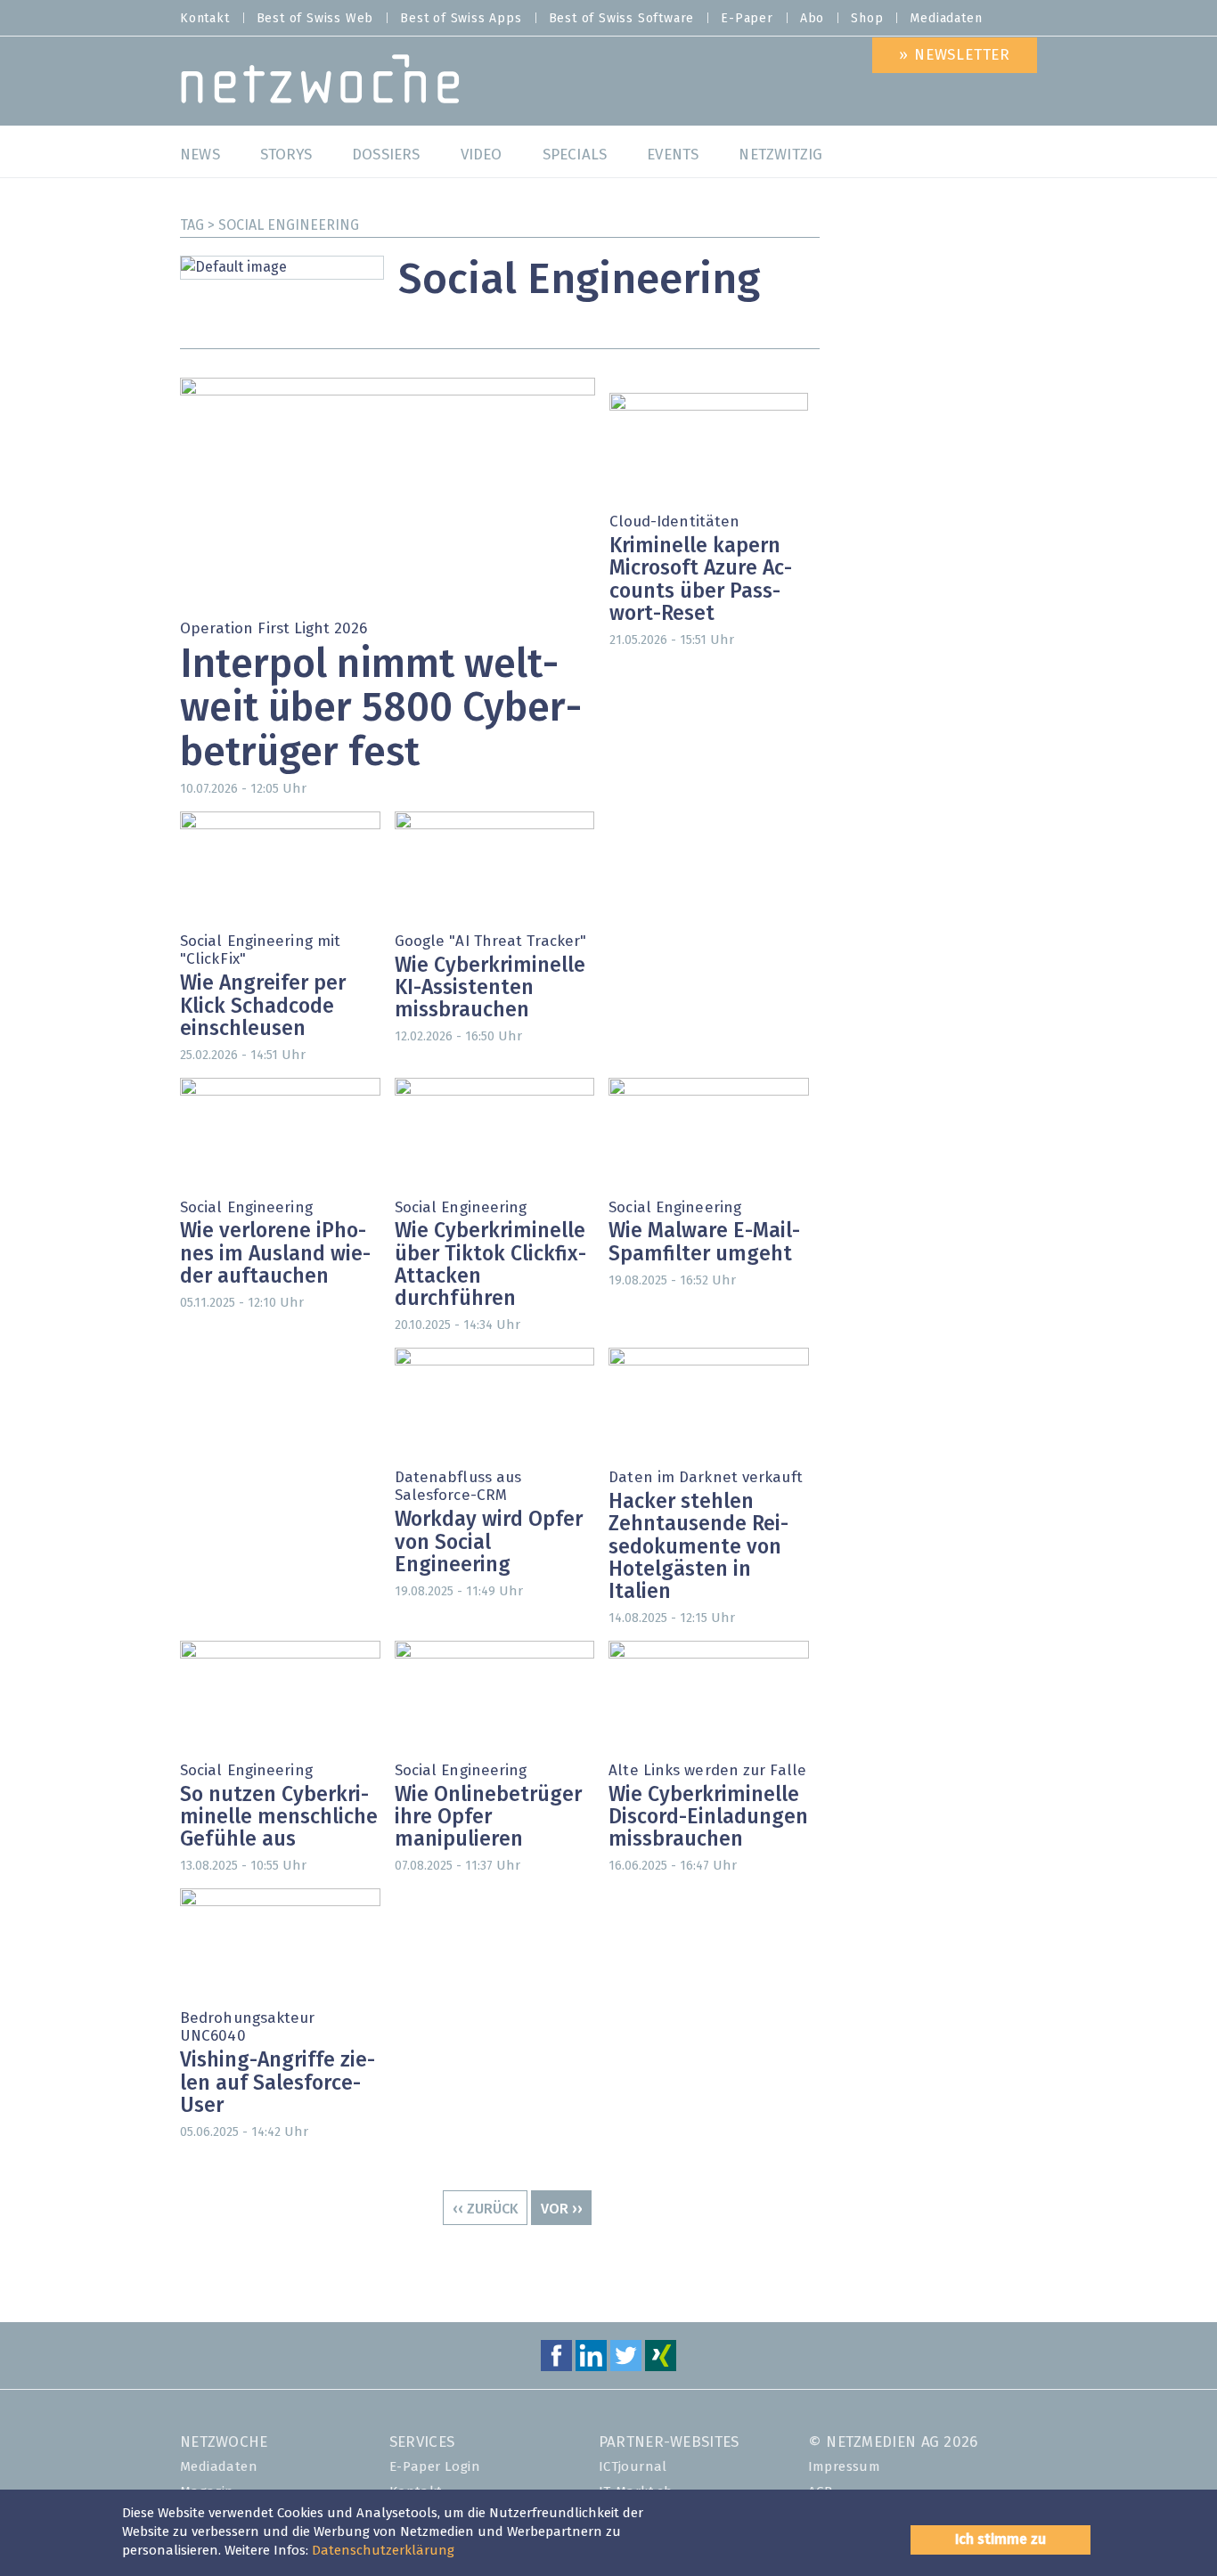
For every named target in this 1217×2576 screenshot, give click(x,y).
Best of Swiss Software (622, 19)
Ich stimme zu (1001, 2539)
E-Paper (747, 19)
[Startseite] (320, 83)
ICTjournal (633, 2467)
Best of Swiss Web (315, 19)
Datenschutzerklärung (383, 2551)
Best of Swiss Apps (461, 19)
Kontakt (205, 19)
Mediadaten (946, 19)
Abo (812, 19)
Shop (867, 19)
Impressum (845, 2467)
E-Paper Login (435, 2467)
